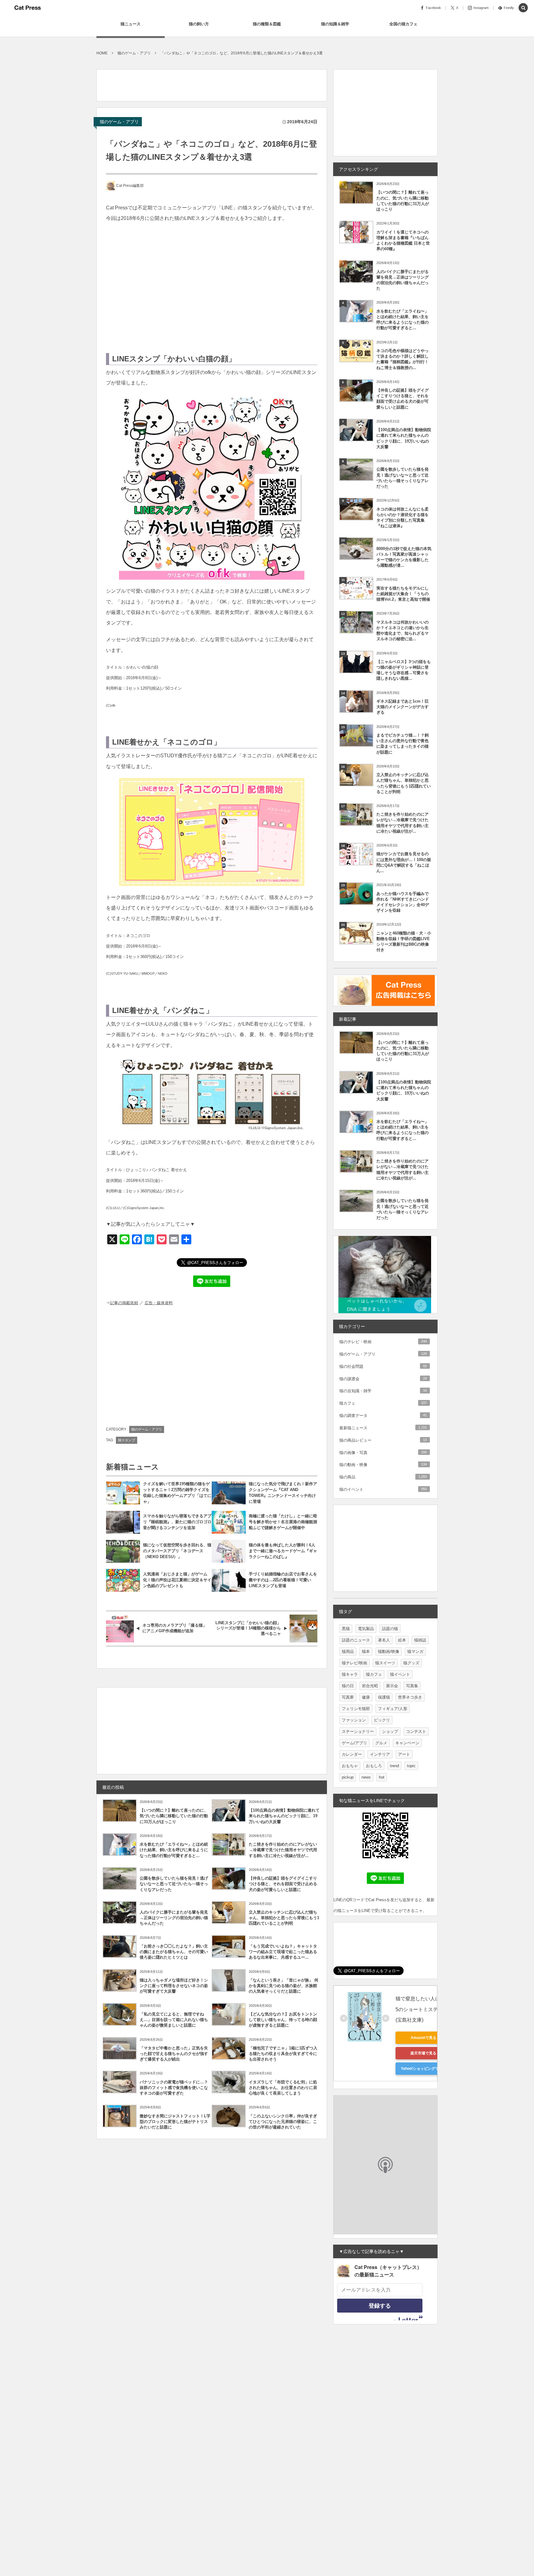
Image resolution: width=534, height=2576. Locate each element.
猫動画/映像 (389, 1651)
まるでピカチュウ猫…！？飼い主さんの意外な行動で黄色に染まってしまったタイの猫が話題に (403, 744)
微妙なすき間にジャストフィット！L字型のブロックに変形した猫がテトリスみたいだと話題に (175, 2122)
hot (382, 1777)
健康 (366, 1697)
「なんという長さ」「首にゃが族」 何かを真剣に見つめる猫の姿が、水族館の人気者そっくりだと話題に (284, 1986)
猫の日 (348, 1686)
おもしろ (374, 1766)
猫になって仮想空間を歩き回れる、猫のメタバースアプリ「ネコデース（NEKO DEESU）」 (177, 1551)
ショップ (390, 1731)
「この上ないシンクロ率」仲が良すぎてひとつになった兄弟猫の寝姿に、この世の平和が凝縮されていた (283, 2122)
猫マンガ (415, 1651)
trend (394, 1766)
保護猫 (384, 1697)
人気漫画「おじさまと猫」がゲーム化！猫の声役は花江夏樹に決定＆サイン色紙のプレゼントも (177, 1580)
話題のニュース (356, 1640)
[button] (523, 8)
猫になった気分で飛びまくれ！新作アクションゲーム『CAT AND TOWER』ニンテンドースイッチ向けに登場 (283, 1493)
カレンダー (352, 1754)
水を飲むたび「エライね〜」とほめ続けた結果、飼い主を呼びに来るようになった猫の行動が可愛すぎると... (174, 1850)
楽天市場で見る (423, 2053)
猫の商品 (383, 1477)
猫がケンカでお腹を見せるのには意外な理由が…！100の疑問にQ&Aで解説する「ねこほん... (404, 862)
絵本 (402, 1640)
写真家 (348, 1697)
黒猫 (346, 1629)
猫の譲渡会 (383, 1379)
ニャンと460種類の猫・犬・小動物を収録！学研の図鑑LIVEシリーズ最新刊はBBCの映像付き (404, 942)
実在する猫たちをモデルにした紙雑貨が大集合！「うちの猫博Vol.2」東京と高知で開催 (403, 594)
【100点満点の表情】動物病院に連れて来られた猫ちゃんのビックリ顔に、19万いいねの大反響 (284, 1816)
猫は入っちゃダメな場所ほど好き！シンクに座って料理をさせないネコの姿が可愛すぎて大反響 (174, 1986)
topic (411, 1766)
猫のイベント (383, 1489)
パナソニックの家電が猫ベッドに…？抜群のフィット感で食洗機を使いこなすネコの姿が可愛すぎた (174, 2088)
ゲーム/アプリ (354, 1743)
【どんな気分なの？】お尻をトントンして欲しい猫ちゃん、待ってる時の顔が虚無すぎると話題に (283, 2020)
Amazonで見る (424, 2038)
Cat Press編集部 (130, 186)
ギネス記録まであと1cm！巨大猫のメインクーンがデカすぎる (403, 707)
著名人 (384, 1640)
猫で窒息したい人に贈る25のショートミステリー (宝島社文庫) (424, 2009)
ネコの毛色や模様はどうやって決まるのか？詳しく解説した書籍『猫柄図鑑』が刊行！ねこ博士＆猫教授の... (403, 359)
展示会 (392, 1686)
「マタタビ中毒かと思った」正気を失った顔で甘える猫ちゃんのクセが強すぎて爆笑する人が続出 (174, 2054)
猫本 (366, 1651)
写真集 (412, 1686)
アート (404, 1754)
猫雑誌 (420, 1640)
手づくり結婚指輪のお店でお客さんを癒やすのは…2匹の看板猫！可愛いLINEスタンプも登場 (283, 1580)
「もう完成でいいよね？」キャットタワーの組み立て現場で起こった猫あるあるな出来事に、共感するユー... (283, 1952)
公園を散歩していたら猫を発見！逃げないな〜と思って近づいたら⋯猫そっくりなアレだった (174, 1884)
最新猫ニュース (383, 1428)
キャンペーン (407, 1743)
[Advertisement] (209, 83)
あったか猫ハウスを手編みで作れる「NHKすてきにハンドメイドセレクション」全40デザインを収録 (403, 902)
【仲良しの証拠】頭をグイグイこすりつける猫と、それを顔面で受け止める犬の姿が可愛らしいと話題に (283, 1884)
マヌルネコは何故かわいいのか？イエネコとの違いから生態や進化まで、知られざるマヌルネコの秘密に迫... (403, 631)
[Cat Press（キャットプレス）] (28, 8)
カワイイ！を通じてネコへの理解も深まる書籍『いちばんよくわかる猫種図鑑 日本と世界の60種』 (403, 241)
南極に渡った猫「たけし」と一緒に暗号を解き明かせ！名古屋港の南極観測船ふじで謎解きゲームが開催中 (283, 1522)
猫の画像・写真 (383, 1453)
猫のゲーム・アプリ (119, 122)
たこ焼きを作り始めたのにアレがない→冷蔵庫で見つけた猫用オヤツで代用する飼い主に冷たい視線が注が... (283, 1850)
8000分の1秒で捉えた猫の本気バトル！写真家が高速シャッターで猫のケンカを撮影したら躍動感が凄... (404, 557)
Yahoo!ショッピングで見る (424, 2069)
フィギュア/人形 (393, 1709)
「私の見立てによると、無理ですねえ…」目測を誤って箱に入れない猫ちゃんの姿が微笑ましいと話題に (174, 2020)
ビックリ (382, 1720)
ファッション (354, 1720)
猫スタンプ (127, 1440)
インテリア (380, 1754)
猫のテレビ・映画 (383, 1342)
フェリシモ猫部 (356, 1709)
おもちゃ (350, 1766)
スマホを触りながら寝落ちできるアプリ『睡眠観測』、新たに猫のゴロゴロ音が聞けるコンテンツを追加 (177, 1522)
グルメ (381, 1743)
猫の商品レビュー (383, 1440)
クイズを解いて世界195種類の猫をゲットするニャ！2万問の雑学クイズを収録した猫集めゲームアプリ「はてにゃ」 (177, 1493)
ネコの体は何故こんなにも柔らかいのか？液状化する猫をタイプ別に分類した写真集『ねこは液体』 (403, 518)
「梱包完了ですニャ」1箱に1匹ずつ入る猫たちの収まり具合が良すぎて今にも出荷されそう (283, 2054)
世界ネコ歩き (410, 1697)
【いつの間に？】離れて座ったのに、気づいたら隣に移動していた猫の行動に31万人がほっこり (174, 1816)
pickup (348, 1777)
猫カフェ (383, 1403)
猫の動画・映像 (383, 1465)
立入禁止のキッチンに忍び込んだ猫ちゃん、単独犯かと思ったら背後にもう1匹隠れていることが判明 (284, 1918)
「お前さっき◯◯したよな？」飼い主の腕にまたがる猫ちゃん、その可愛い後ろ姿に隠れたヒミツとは (174, 1952)
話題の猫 (390, 1629)
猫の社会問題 (383, 1366)
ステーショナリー (358, 1731)
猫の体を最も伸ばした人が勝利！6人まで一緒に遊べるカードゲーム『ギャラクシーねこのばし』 (283, 1551)
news (366, 1777)
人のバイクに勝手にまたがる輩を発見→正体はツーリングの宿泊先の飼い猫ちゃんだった (174, 1918)
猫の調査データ (383, 1416)
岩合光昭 (370, 1686)
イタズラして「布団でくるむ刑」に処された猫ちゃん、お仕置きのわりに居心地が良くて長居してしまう (283, 2088)
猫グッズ (411, 1663)
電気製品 (366, 1629)
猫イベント (400, 1674)
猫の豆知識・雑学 (383, 1391)
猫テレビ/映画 (354, 1663)
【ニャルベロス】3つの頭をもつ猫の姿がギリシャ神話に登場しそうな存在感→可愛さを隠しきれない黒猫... (404, 670)
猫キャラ (350, 1674)
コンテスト (416, 1731)
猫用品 (348, 1651)
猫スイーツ (385, 1663)
